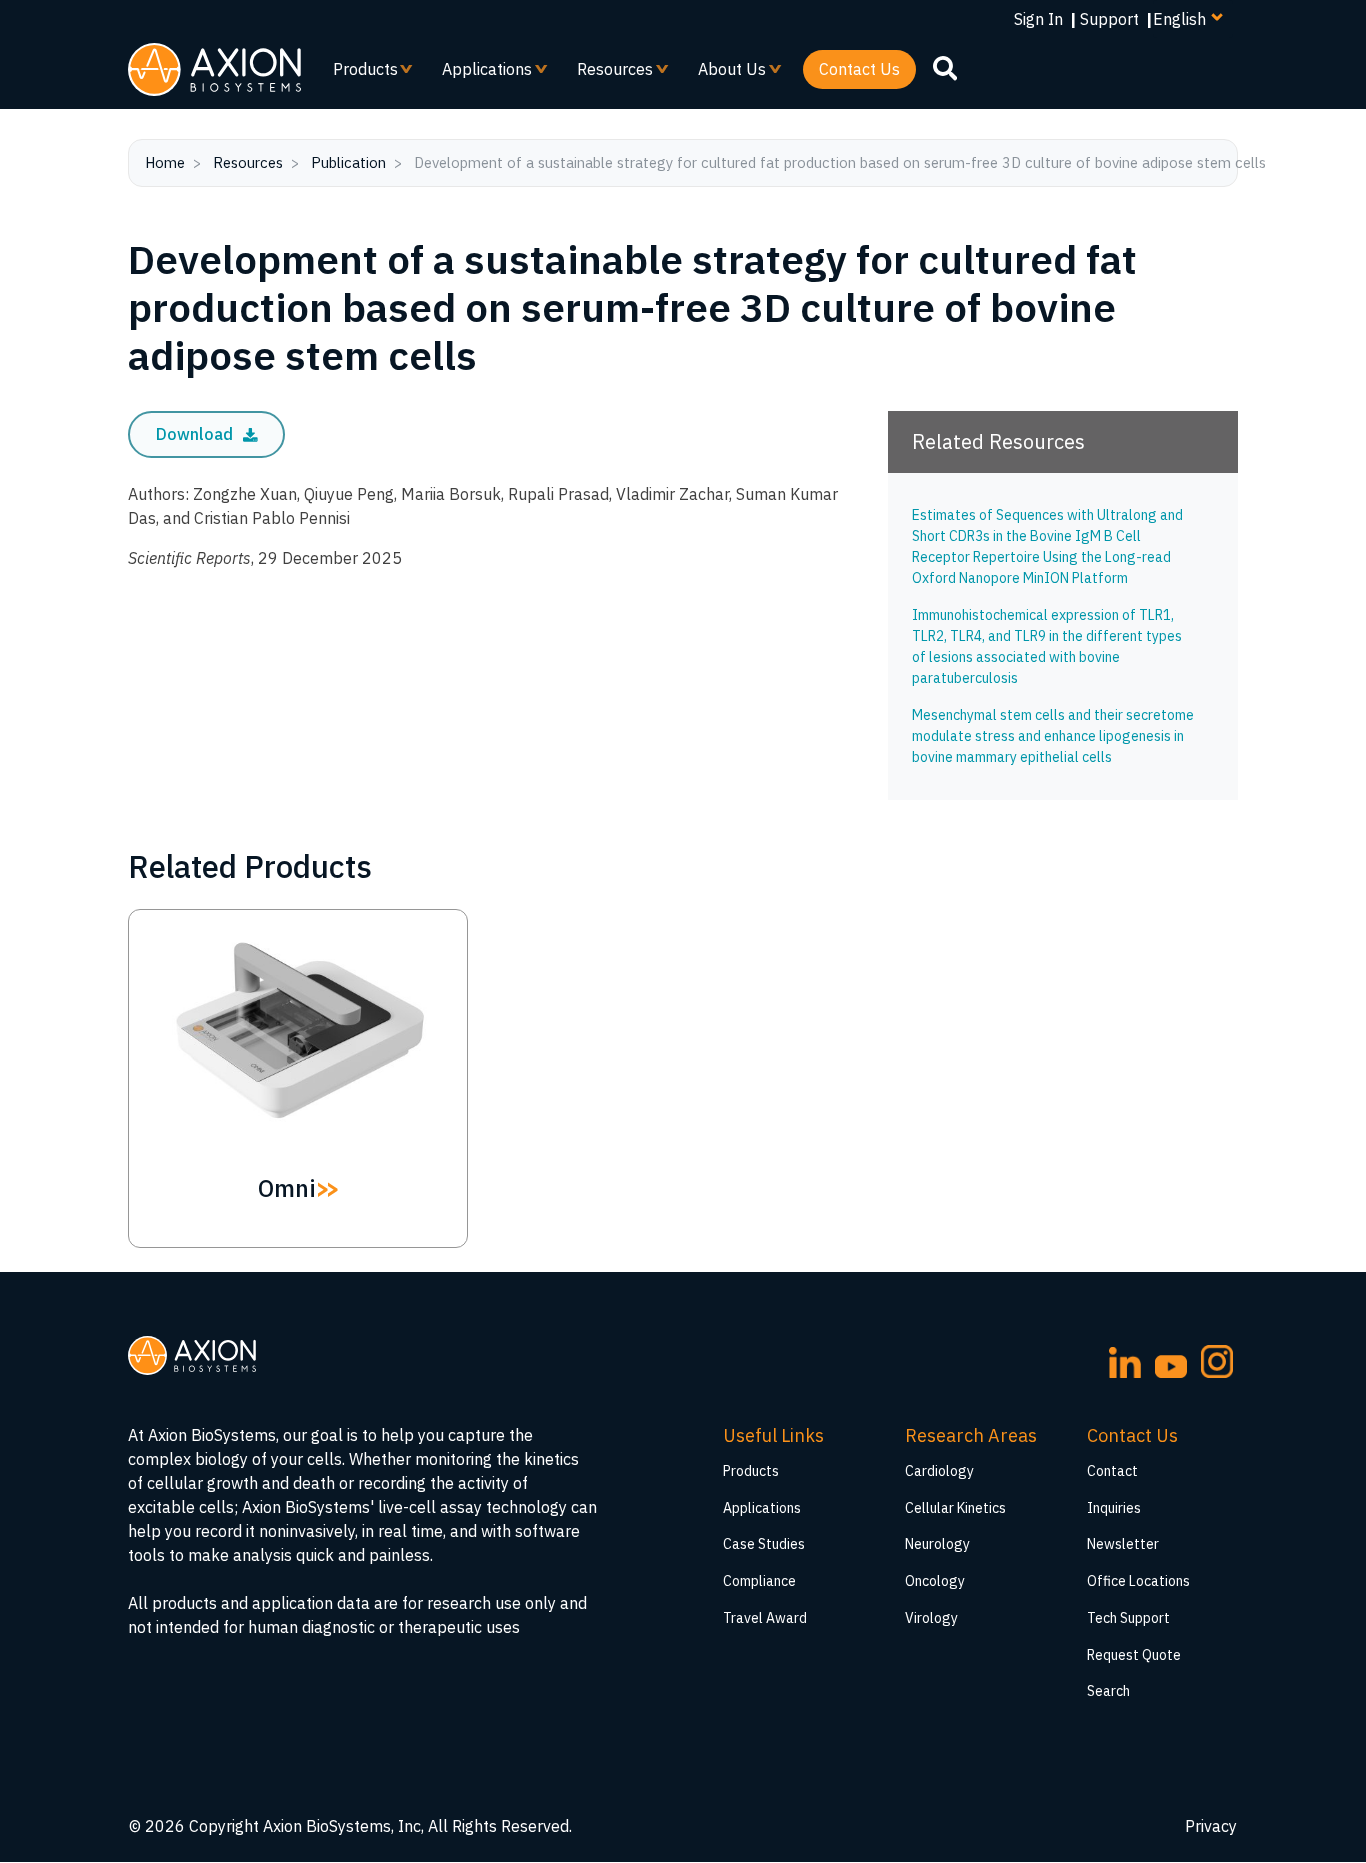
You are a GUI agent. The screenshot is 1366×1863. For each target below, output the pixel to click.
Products (357, 74)
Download (196, 434)
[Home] (214, 69)
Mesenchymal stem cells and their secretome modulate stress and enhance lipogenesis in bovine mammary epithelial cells (1053, 736)
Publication (348, 162)
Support (1109, 19)
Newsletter (1123, 1544)
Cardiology (939, 1471)
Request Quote (1134, 1655)
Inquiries (1114, 1508)
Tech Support (1128, 1618)
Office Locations (1138, 1581)
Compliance (759, 1581)
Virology (931, 1618)
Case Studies (764, 1544)
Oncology (935, 1581)
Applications (479, 74)
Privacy (1211, 1826)
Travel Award (765, 1618)
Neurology (937, 1544)
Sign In (1038, 19)
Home (165, 162)
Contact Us (859, 69)
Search (1108, 1691)
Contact (1112, 1471)
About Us (724, 74)
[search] (945, 68)
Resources (607, 74)
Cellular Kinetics (955, 1508)
